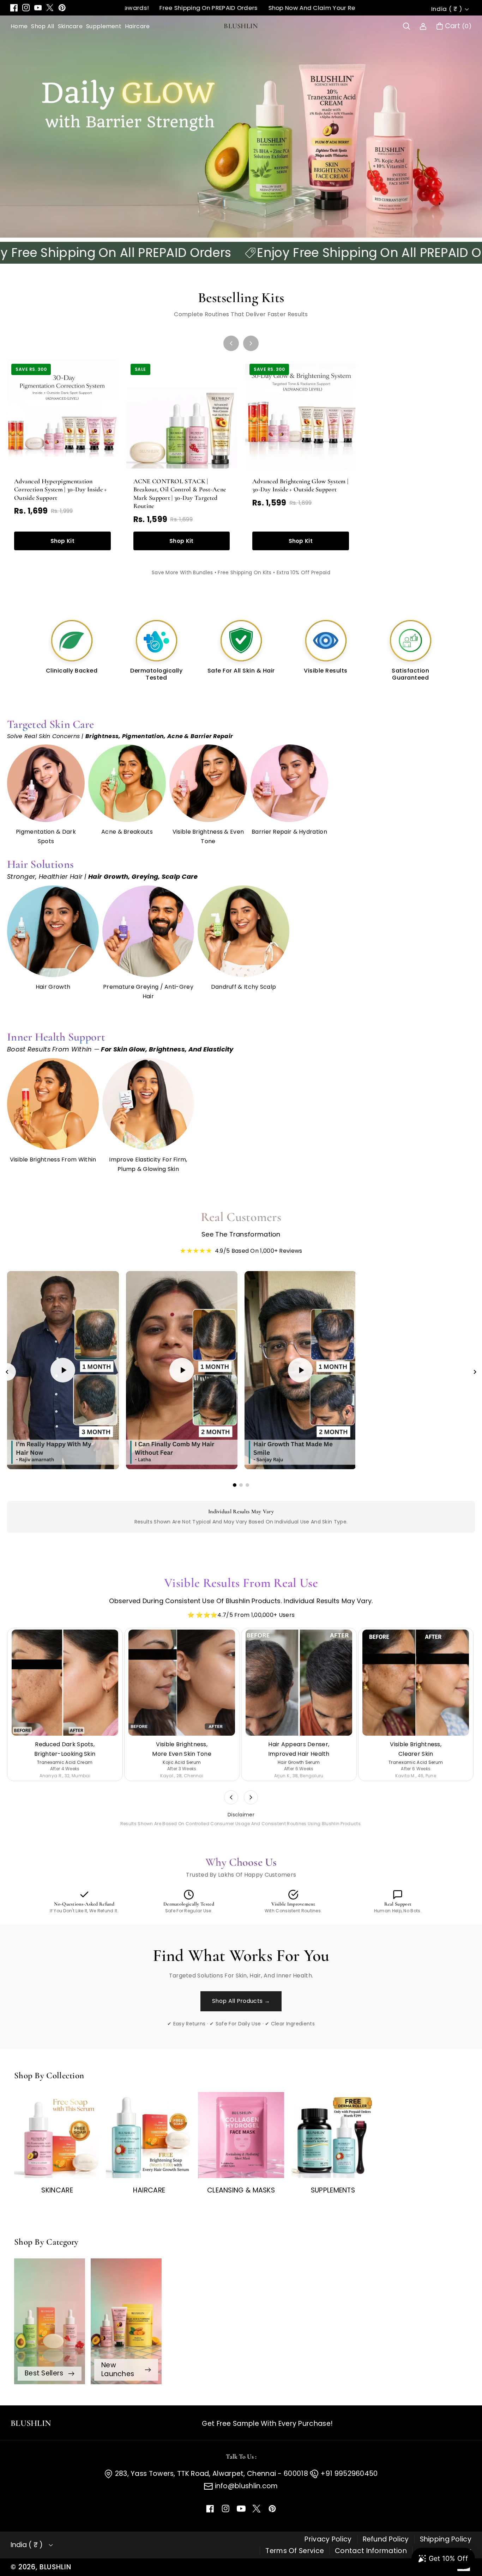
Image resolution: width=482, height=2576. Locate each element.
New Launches (118, 2369)
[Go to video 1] (235, 1485)
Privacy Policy (328, 2539)
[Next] (251, 343)
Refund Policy (386, 2539)
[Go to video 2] (241, 1485)
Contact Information (371, 2551)
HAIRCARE (149, 2190)
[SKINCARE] (57, 2135)
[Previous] (231, 343)
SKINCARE (57, 2190)
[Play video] (63, 1370)
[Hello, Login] (423, 26)
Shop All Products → (241, 2001)
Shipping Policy (446, 2539)
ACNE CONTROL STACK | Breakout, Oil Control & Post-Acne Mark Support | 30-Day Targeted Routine (180, 493)
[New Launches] (126, 2321)
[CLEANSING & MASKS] (241, 2135)
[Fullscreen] (108, 1459)
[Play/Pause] (18, 1459)
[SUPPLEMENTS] (333, 2135)
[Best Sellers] (50, 2321)
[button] (406, 26)
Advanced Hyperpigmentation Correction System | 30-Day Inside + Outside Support (61, 489)
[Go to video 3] (247, 1485)
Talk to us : (241, 2457)
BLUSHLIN (55, 2567)
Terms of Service (295, 2551)
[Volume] (32, 1459)
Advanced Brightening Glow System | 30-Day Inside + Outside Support (300, 485)
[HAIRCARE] (149, 2135)
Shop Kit (62, 541)
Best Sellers (44, 2373)
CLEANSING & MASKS (241, 2190)
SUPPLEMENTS (333, 2190)
